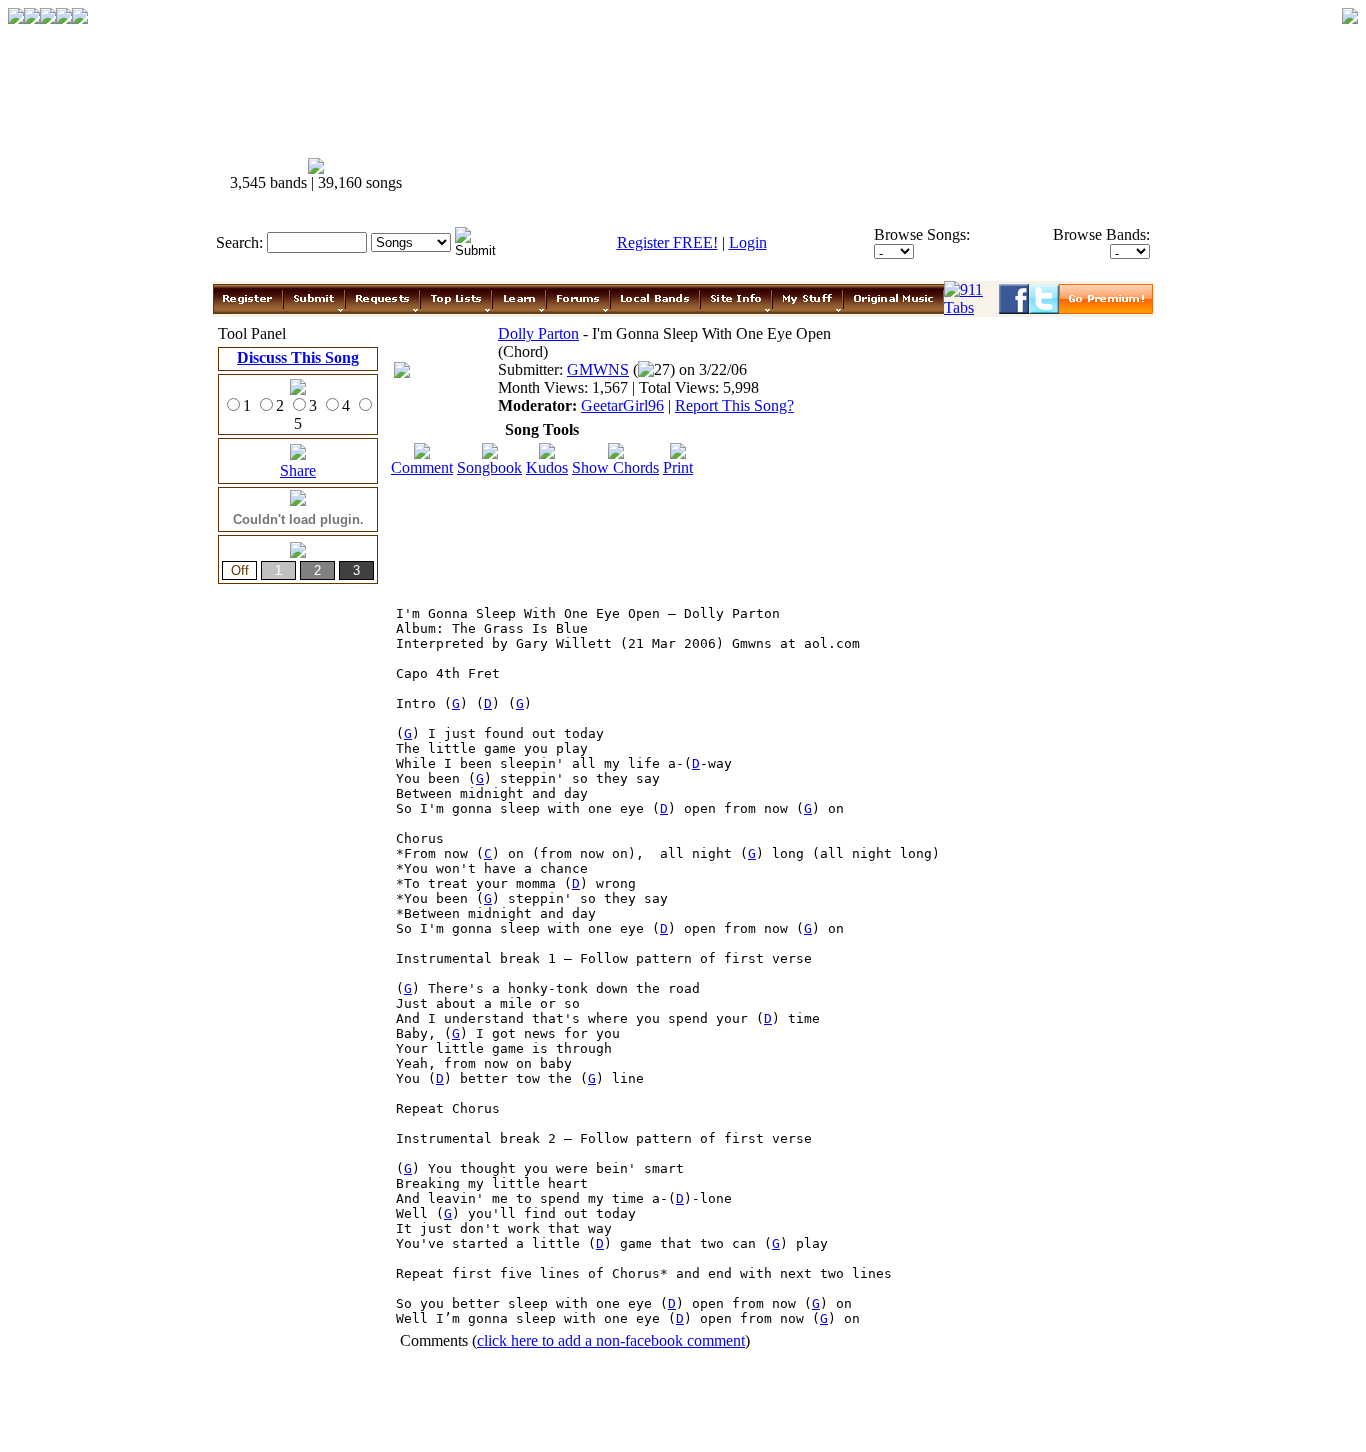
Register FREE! (667, 242)
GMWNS (598, 369)
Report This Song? (734, 405)
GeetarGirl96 (622, 405)
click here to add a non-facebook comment (611, 1340)
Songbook (489, 467)
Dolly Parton (538, 333)
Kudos (547, 467)
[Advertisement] (791, 175)
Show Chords (615, 467)
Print (678, 467)
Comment (422, 467)
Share (298, 470)
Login (748, 242)
